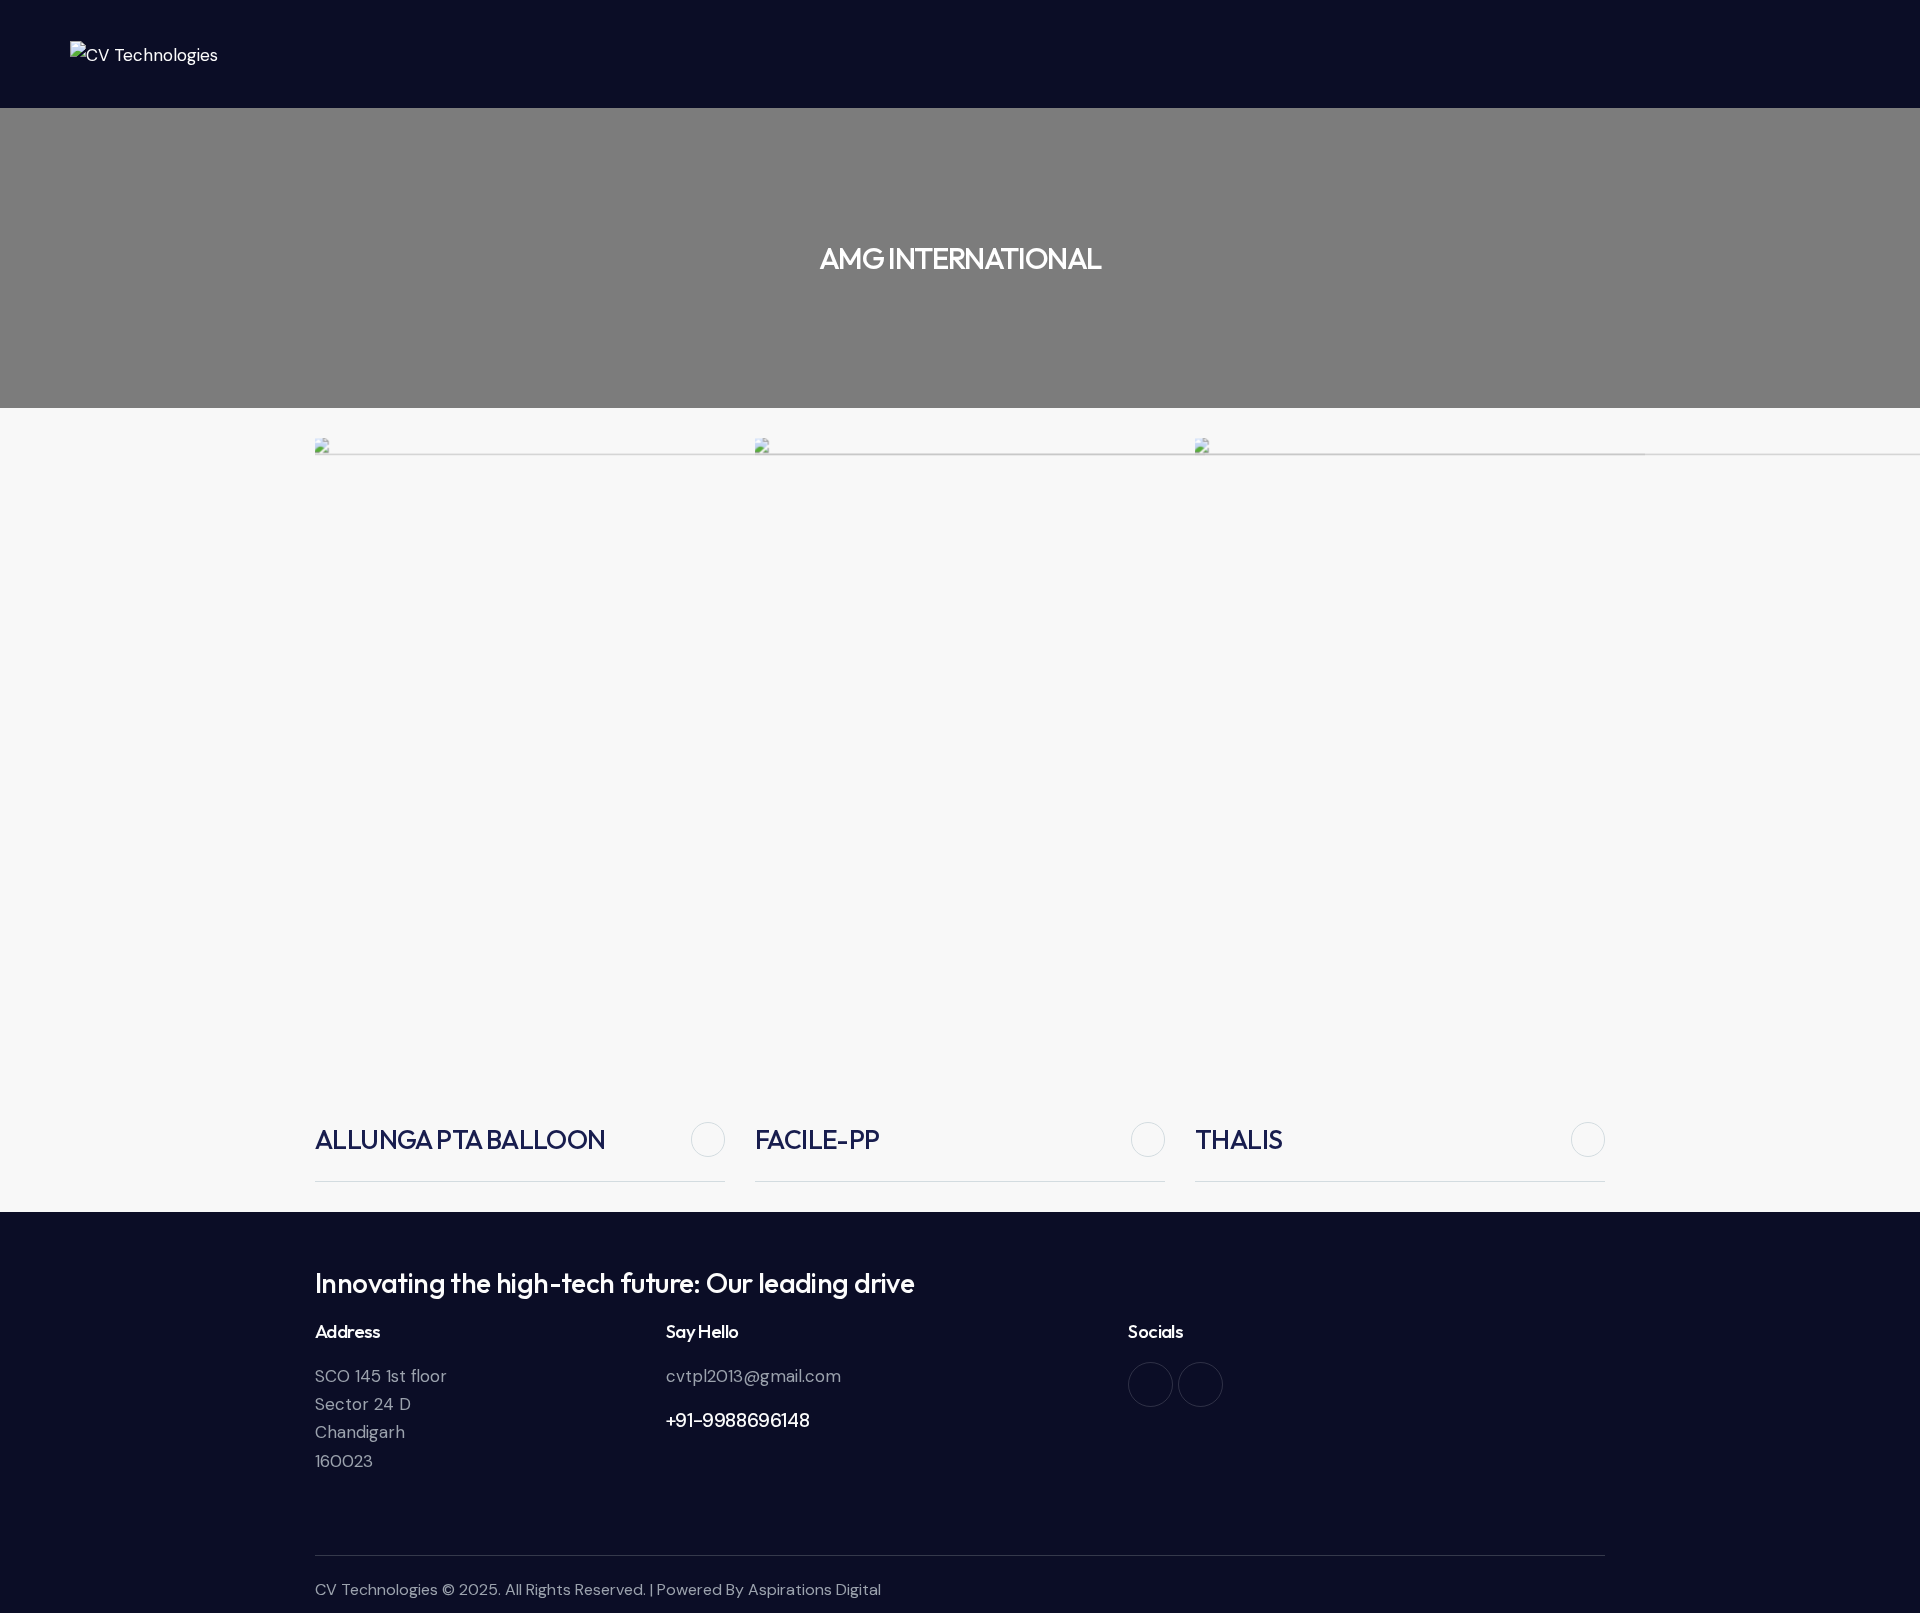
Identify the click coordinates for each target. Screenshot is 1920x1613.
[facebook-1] (1150, 1384)
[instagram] (1200, 1384)
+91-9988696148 (737, 1420)
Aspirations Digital (814, 1589)
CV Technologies (376, 1589)
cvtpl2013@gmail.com (753, 1376)
